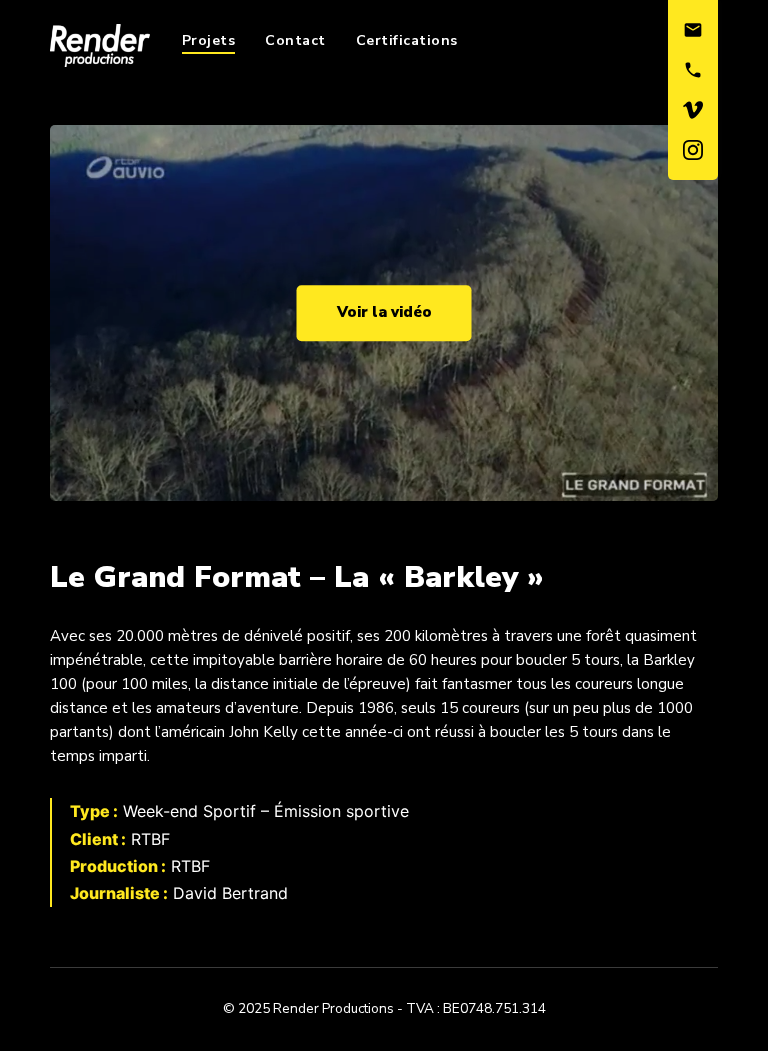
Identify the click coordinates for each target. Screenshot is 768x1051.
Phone (693, 70)
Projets (209, 40)
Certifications (407, 40)
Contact (295, 40)
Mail (693, 30)
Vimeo (693, 110)
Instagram (693, 150)
